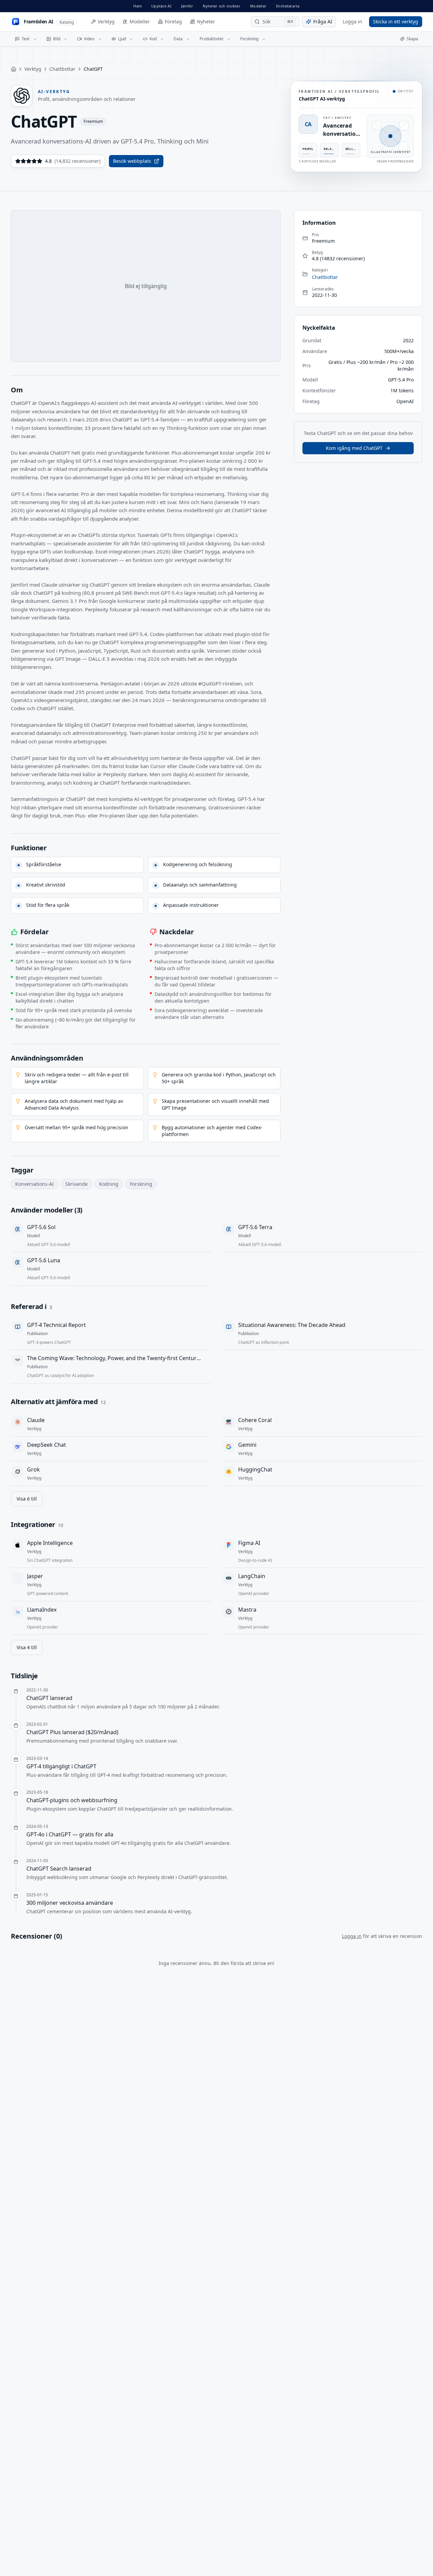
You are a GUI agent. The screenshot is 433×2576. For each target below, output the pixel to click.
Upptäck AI (161, 6)
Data (178, 39)
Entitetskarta (288, 6)
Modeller (258, 6)
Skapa (412, 39)
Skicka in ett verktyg (396, 21)
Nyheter (206, 21)
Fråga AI (323, 21)
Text (26, 39)
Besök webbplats (132, 161)
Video (89, 39)
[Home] (14, 69)
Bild (57, 39)
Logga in (352, 21)
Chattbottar (62, 69)
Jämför (187, 6)
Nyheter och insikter (222, 6)
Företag (173, 21)
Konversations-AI (35, 1184)
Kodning (109, 1184)
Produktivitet (211, 39)
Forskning (249, 39)
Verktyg (106, 21)
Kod (153, 39)
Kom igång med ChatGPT (354, 448)
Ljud (122, 39)
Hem (138, 6)
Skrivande (76, 1184)
